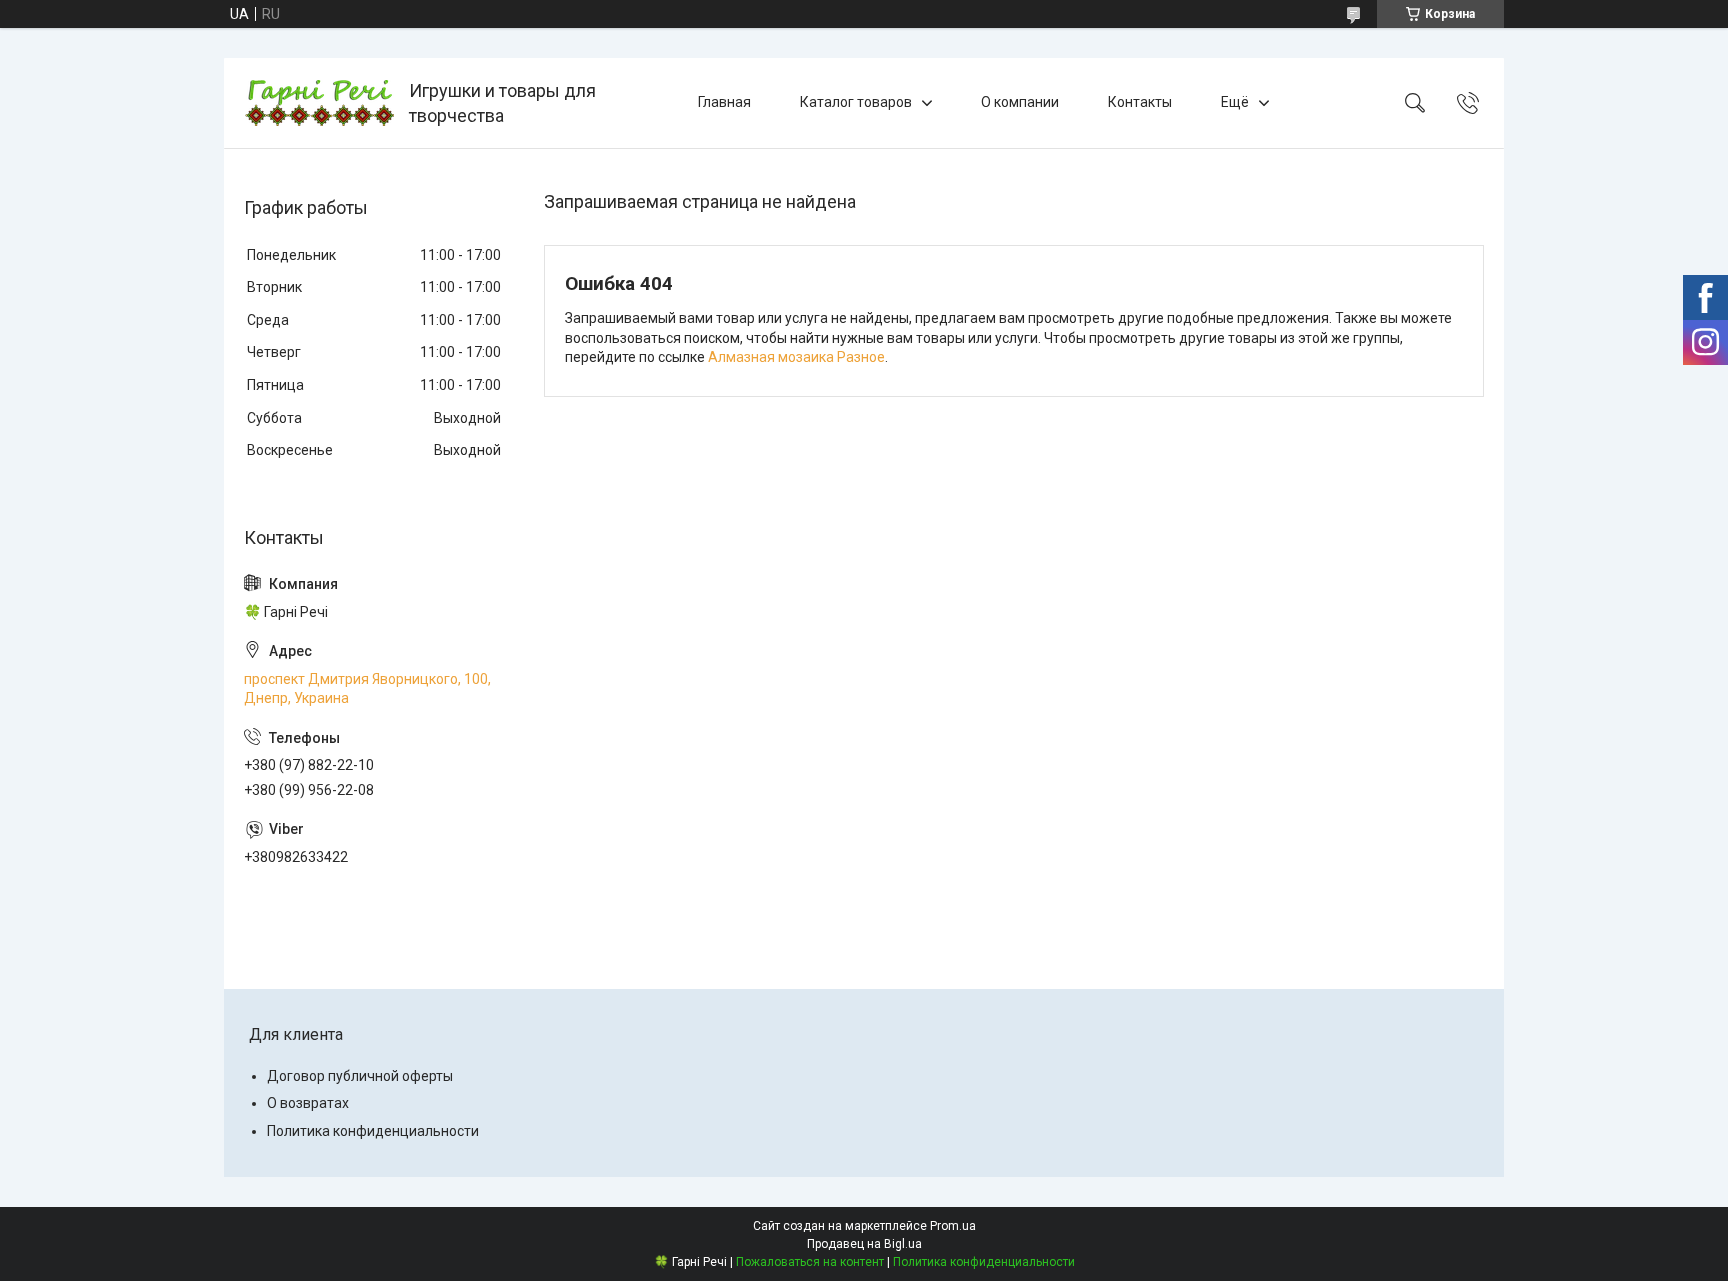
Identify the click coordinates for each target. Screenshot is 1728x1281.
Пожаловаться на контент (810, 1262)
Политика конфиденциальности (373, 1131)
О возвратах (308, 1103)
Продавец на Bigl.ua (864, 1244)
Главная (724, 102)
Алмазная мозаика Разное (796, 357)
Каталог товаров (856, 102)
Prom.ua (953, 1226)
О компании (1020, 102)
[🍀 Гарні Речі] (319, 103)
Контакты (1140, 102)
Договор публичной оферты (360, 1076)
